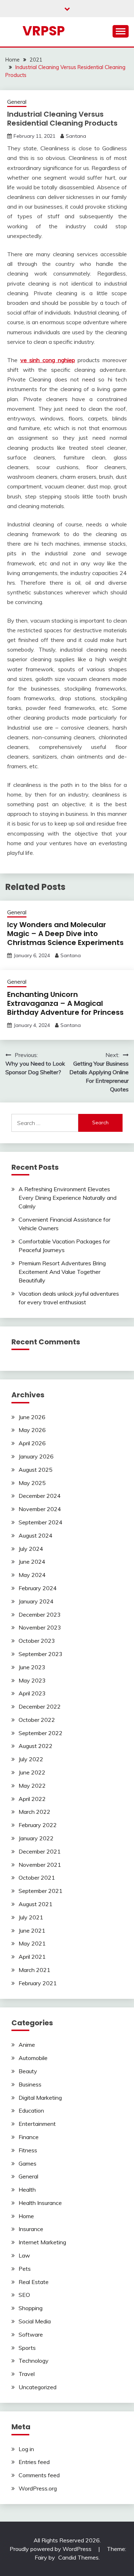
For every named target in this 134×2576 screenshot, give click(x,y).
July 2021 (31, 1917)
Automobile (33, 2058)
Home (26, 2216)
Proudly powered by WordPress (51, 2549)
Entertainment (37, 2124)
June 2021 (32, 1930)
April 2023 (32, 1693)
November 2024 (40, 1509)
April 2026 (32, 1443)
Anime (27, 2045)
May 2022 (32, 1786)
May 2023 (32, 1680)
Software (31, 2334)
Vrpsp (44, 31)
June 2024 (32, 1562)
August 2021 (36, 1904)
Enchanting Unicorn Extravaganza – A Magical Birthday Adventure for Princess (65, 1003)
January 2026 (36, 1456)
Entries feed (34, 2462)
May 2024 (32, 1575)
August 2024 (36, 1535)
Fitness (28, 2150)
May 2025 (32, 1483)
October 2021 (37, 1878)
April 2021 (32, 1957)
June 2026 (32, 1417)
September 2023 (41, 1654)
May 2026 (32, 1430)
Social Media (35, 2321)
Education (31, 2110)
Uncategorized (38, 2387)
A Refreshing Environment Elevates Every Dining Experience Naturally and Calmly (68, 1198)
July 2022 (31, 1759)
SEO (24, 2295)
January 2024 (36, 1601)
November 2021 (40, 1865)
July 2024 (31, 1549)
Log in (26, 2449)
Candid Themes (78, 2557)
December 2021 (40, 1851)
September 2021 (41, 1891)
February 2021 (38, 1983)
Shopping (31, 2308)
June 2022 (32, 1772)
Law (24, 2255)
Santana (76, 136)
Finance (29, 2137)
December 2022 (40, 1706)
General (17, 102)
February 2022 (38, 1825)
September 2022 (41, 1733)
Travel (27, 2374)
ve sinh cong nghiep (48, 360)
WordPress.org (38, 2488)
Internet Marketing (42, 2242)
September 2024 (41, 1522)
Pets (25, 2269)
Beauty (28, 2071)
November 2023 (40, 1627)
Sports (27, 2348)
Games (28, 2163)
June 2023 (32, 1667)
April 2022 (32, 1799)
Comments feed (39, 2475)
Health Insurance (40, 2203)
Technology (34, 2361)
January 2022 (36, 1838)
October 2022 (37, 1720)
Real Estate (34, 2282)
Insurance (31, 2229)
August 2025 (36, 1470)
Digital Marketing (40, 2098)
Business (30, 2084)
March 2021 (34, 1970)
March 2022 (34, 1812)
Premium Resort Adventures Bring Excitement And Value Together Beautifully (62, 1272)
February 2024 (38, 1588)
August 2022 (36, 1746)
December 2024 (40, 1496)
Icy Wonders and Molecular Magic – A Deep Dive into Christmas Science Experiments (65, 934)
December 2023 (40, 1615)
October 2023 (37, 1641)
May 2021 (32, 1943)
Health (27, 2190)
